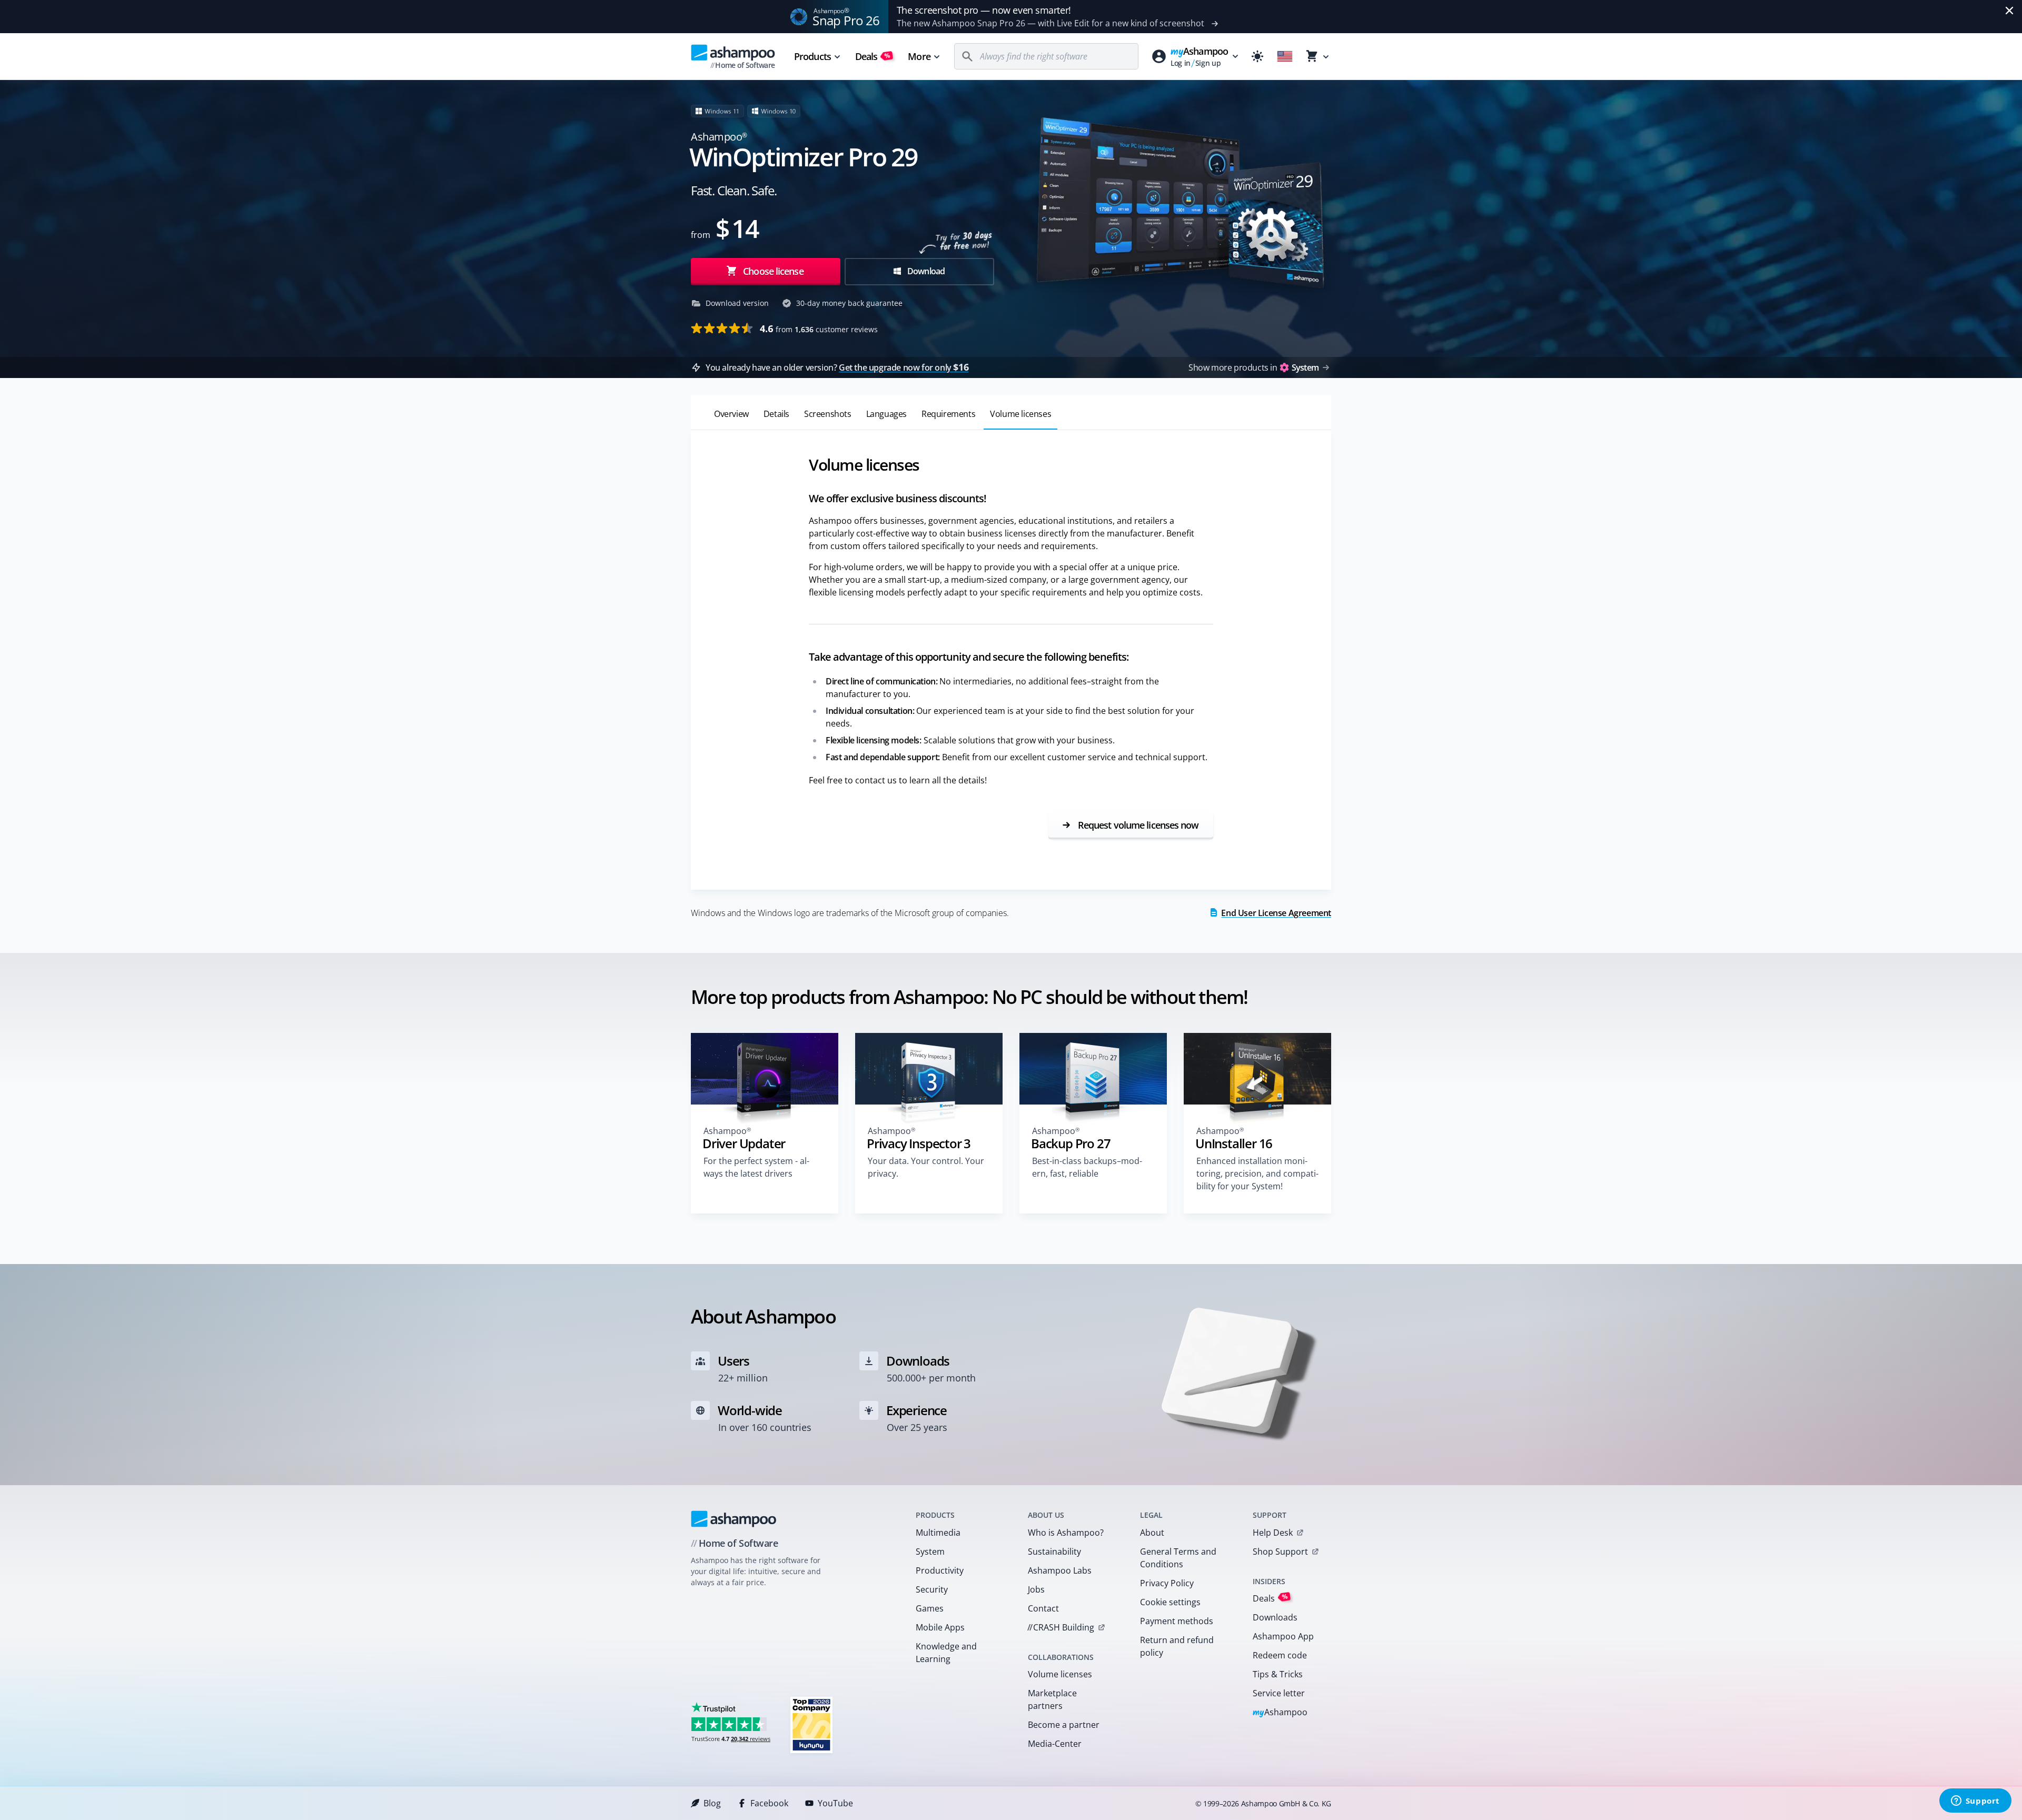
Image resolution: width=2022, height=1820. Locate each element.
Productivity (940, 1570)
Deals (873, 56)
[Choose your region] (1285, 56)
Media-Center (1055, 1744)
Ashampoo (1280, 1713)
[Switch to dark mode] (1257, 56)
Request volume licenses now (1137, 825)
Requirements (948, 414)
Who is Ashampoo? (1066, 1533)
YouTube (835, 1803)
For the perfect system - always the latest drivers (756, 1167)
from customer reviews (819, 329)
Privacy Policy (1167, 1583)
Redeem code (1280, 1655)
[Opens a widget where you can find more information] (1975, 1802)
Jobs (1036, 1589)
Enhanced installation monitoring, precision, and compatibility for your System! (1257, 1173)
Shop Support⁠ (1280, 1552)
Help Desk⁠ (1273, 1533)
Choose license (772, 271)
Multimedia (938, 1533)
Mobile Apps (940, 1627)
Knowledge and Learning (946, 1653)
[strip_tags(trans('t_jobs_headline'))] (811, 1724)
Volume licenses (1060, 1674)
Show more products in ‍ (1253, 367)
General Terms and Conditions (1178, 1558)
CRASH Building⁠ (1061, 1627)
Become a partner (1064, 1725)
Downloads (1275, 1617)
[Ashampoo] (734, 1519)
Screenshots (828, 414)
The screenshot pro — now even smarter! (984, 10)
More (919, 56)
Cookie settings (1170, 1602)
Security (932, 1589)
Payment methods (1177, 1621)
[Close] (2009, 11)
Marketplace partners (1052, 1699)
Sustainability (1054, 1552)
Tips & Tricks (1278, 1674)
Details (776, 414)
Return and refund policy (1177, 1646)
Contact (1043, 1608)
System (930, 1552)
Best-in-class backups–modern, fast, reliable (1087, 1167)
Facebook (769, 1803)
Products (812, 56)
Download (925, 271)
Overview (731, 414)
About (1152, 1533)
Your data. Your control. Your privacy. (926, 1167)
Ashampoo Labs (1060, 1570)
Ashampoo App (1283, 1636)
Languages (886, 414)
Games (930, 1608)
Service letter (1279, 1693)
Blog (712, 1803)
